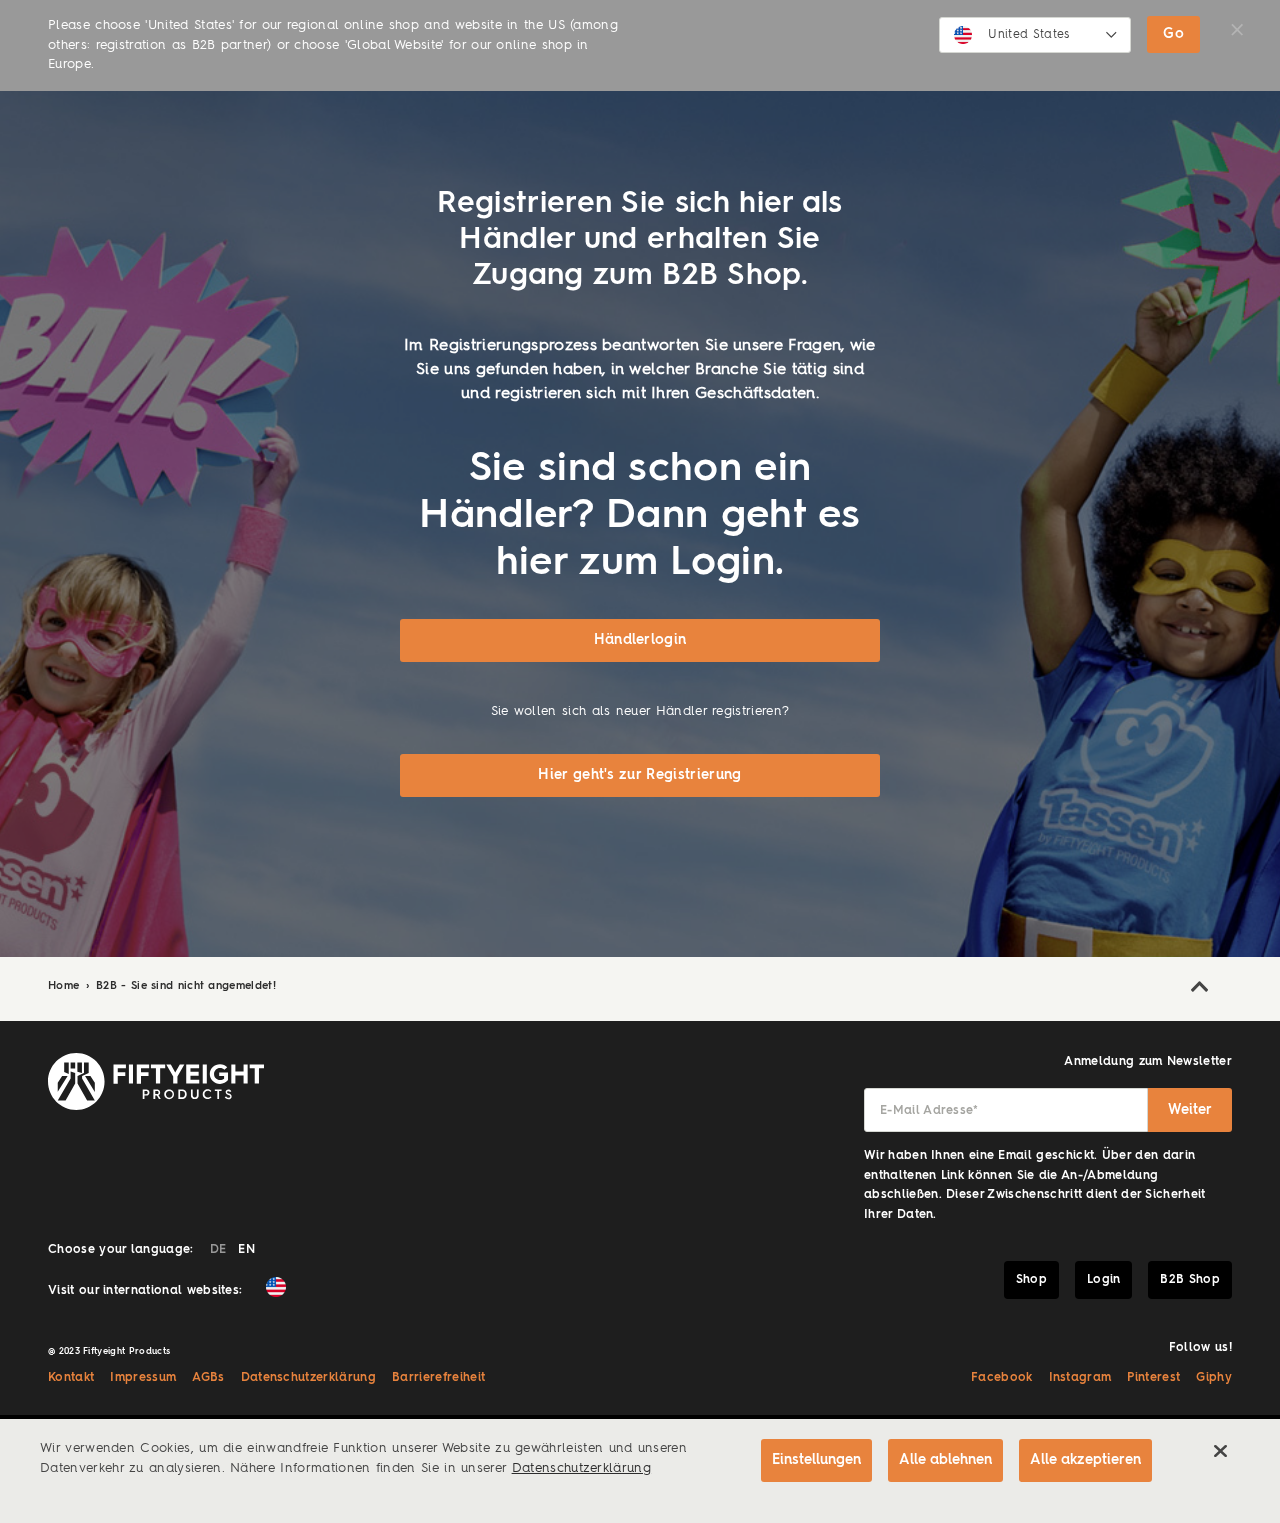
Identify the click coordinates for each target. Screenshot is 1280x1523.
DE (218, 1250)
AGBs (208, 1378)
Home (66, 986)
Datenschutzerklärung (309, 1378)
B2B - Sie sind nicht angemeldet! (186, 986)
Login (1104, 1280)
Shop (1031, 1280)
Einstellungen (816, 1460)
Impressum (143, 1378)
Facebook (1002, 1378)
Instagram (1080, 1378)
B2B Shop (1190, 1280)
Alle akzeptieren (1085, 1460)
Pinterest (1153, 1378)
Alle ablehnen (945, 1460)
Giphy (1214, 1378)
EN (246, 1250)
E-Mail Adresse (929, 1111)
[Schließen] (1220, 1451)
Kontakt (71, 1378)
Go (1173, 34)
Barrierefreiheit (438, 1378)
